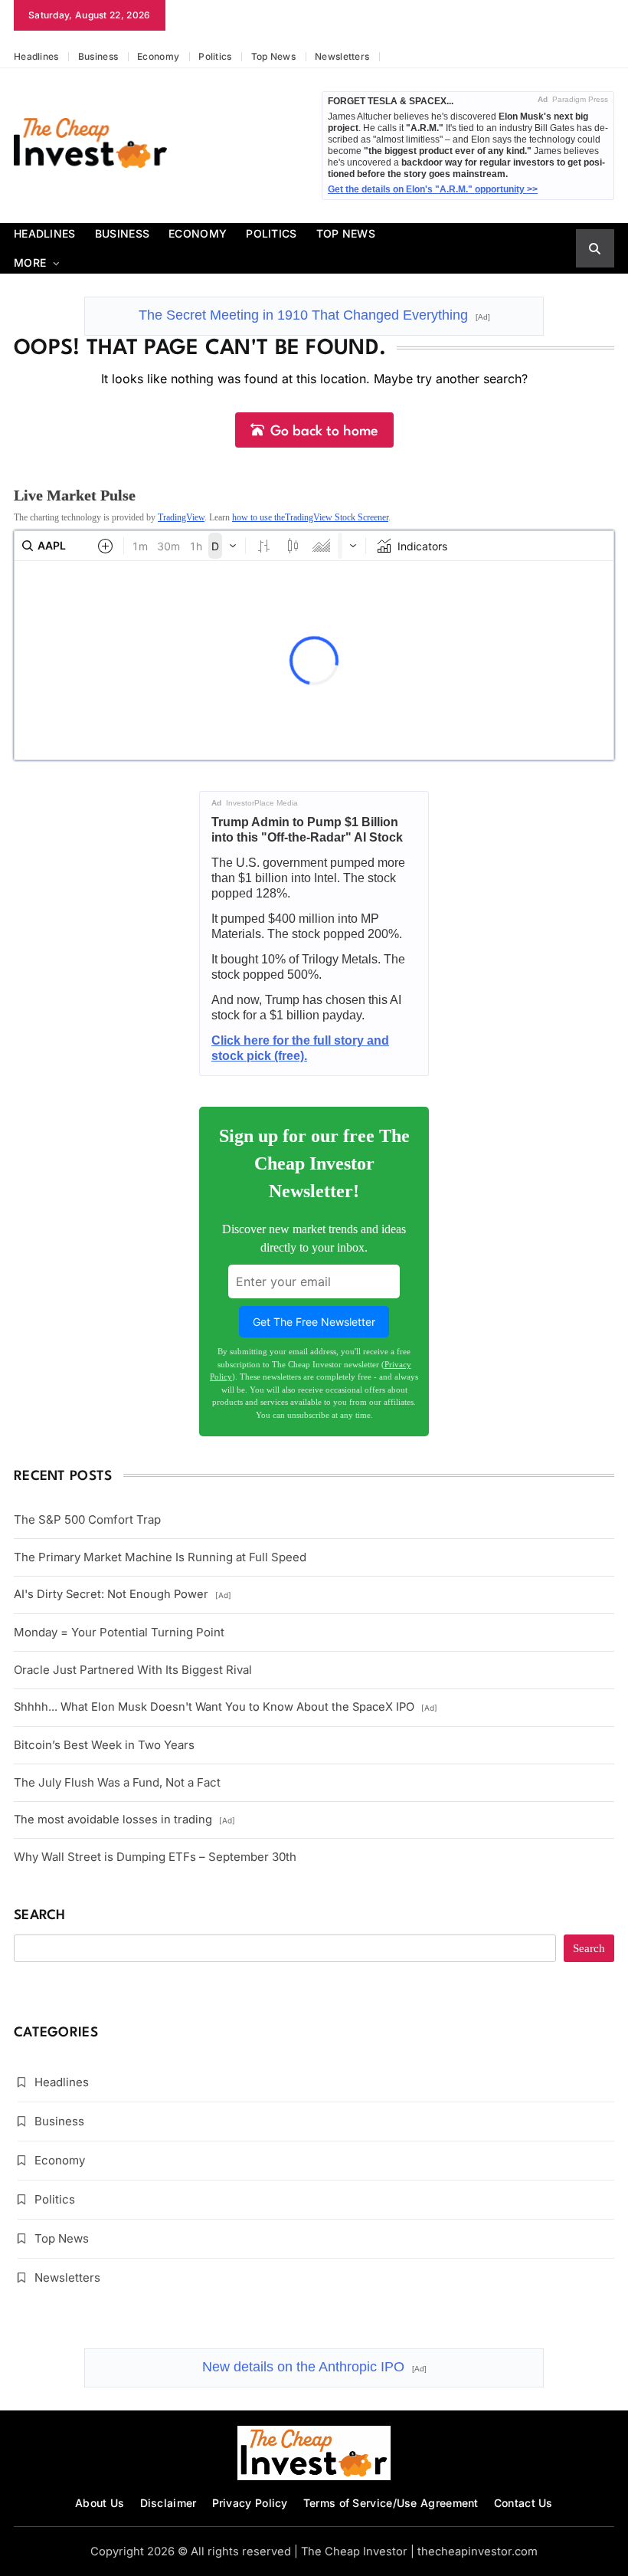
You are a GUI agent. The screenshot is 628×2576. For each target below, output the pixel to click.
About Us (100, 2503)
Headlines (36, 56)
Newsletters (342, 56)
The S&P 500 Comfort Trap (87, 1519)
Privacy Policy (250, 2503)
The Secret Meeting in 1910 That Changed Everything (314, 315)
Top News (273, 56)
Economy (158, 56)
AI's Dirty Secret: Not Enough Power (123, 1594)
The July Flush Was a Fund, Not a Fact (117, 1782)
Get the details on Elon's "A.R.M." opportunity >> (433, 189)
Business (98, 56)
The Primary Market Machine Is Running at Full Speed (160, 1557)
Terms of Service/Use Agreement (391, 2503)
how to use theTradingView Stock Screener (310, 517)
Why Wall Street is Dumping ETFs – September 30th (155, 1857)
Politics (215, 56)
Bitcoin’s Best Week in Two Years (104, 1745)
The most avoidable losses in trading (124, 1820)
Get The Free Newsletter (314, 1322)
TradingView (181, 517)
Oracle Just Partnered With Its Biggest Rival (133, 1670)
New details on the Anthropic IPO (314, 2367)
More (30, 263)
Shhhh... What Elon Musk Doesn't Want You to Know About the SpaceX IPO (226, 1707)
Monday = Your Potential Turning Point (119, 1632)
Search (40, 1916)
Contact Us (523, 2503)
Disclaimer (168, 2503)
